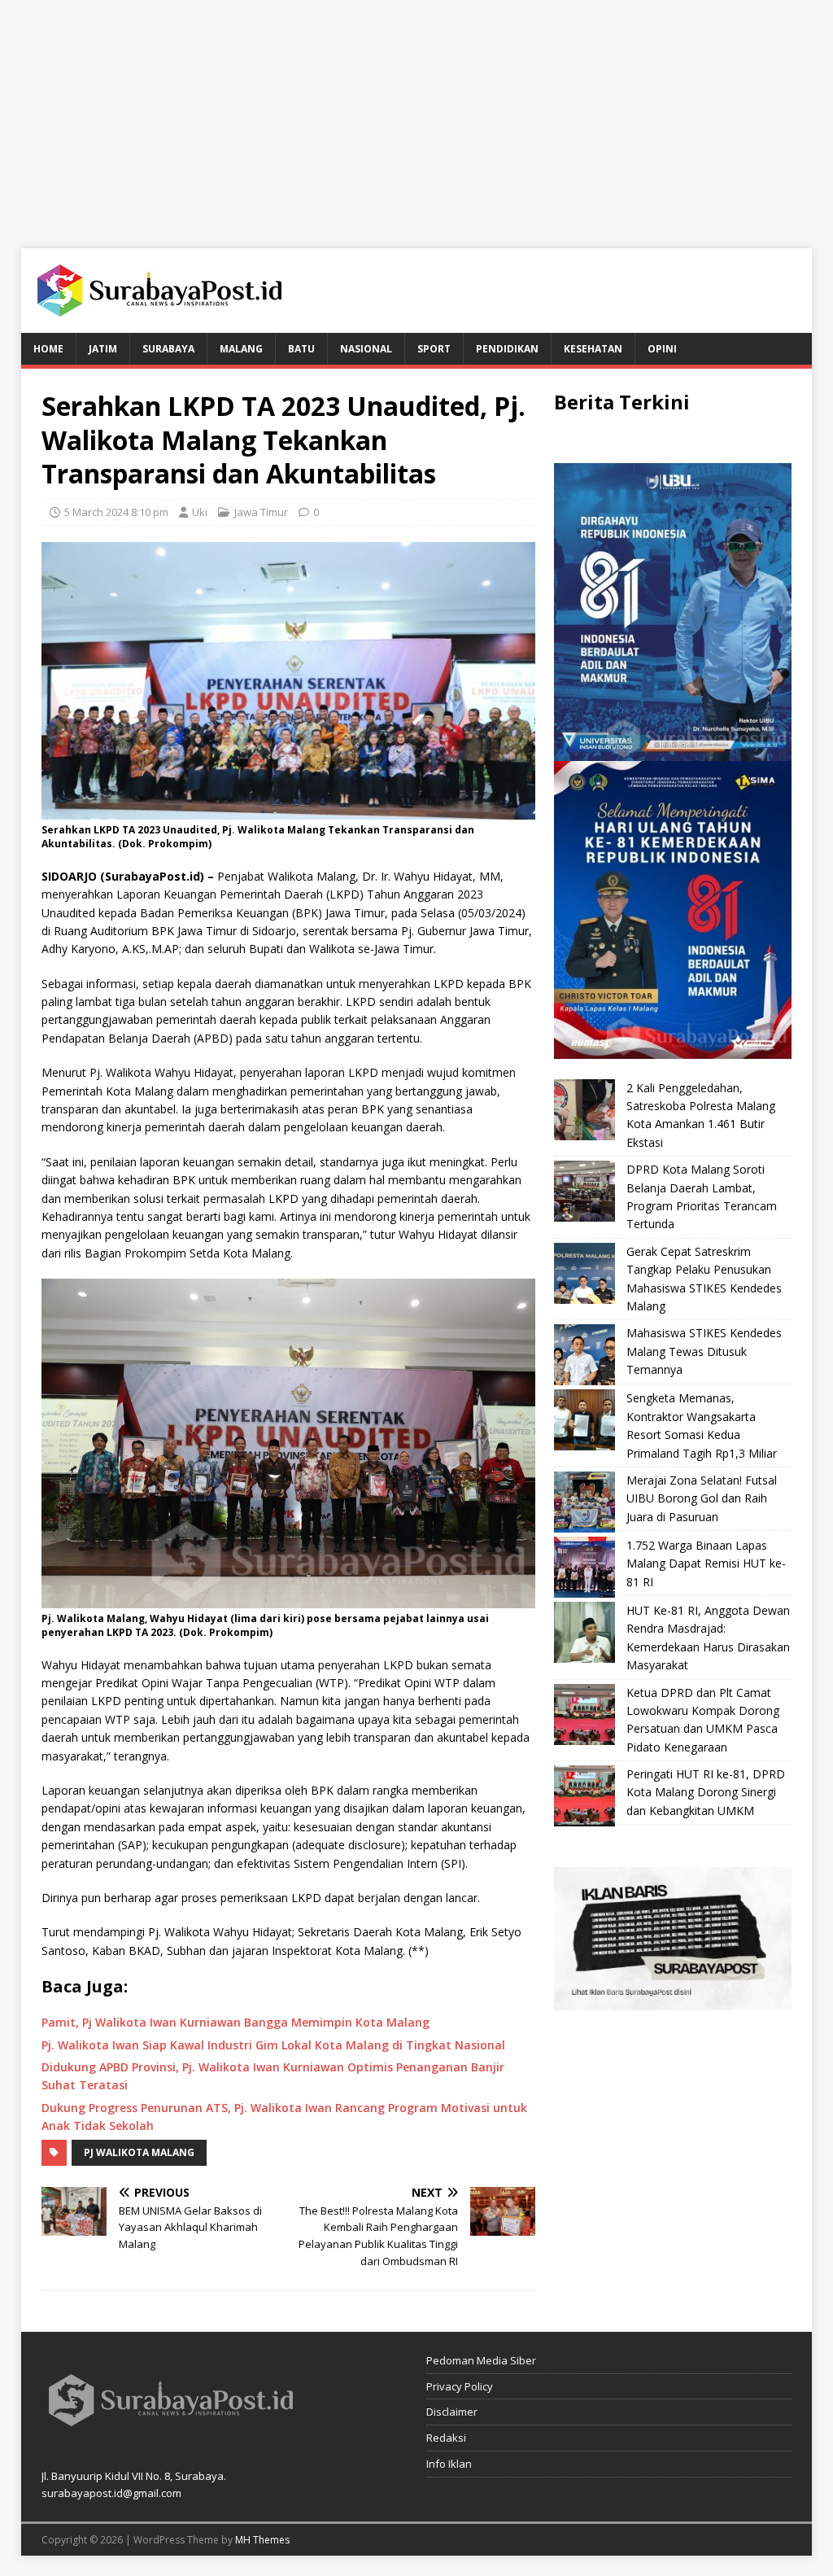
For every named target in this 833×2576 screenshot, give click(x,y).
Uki (200, 512)
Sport (434, 349)
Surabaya (168, 349)
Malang (241, 349)
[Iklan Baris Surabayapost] (673, 2001)
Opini (662, 349)
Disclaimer (452, 2412)
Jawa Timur (261, 512)
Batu (301, 349)
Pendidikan (507, 349)
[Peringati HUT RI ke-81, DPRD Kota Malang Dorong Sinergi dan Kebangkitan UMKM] (584, 1796)
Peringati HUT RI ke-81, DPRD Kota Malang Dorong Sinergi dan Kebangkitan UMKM (706, 1792)
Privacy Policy (460, 2386)
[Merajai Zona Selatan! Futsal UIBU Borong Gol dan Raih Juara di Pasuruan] (584, 1502)
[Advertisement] (416, 114)
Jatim (103, 349)
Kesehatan (593, 349)
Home (48, 349)
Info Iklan (449, 2464)
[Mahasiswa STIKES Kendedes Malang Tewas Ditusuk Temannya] (584, 1355)
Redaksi (446, 2438)
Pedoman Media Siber (481, 2360)
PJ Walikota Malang (139, 2152)
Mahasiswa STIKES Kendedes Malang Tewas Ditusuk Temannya (704, 1351)
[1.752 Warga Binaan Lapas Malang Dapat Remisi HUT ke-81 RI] (584, 1567)
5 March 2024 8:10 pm (116, 512)
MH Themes (262, 2540)
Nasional (366, 349)
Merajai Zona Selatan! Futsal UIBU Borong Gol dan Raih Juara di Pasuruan (702, 1498)
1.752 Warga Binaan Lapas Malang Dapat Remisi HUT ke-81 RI (706, 1564)
